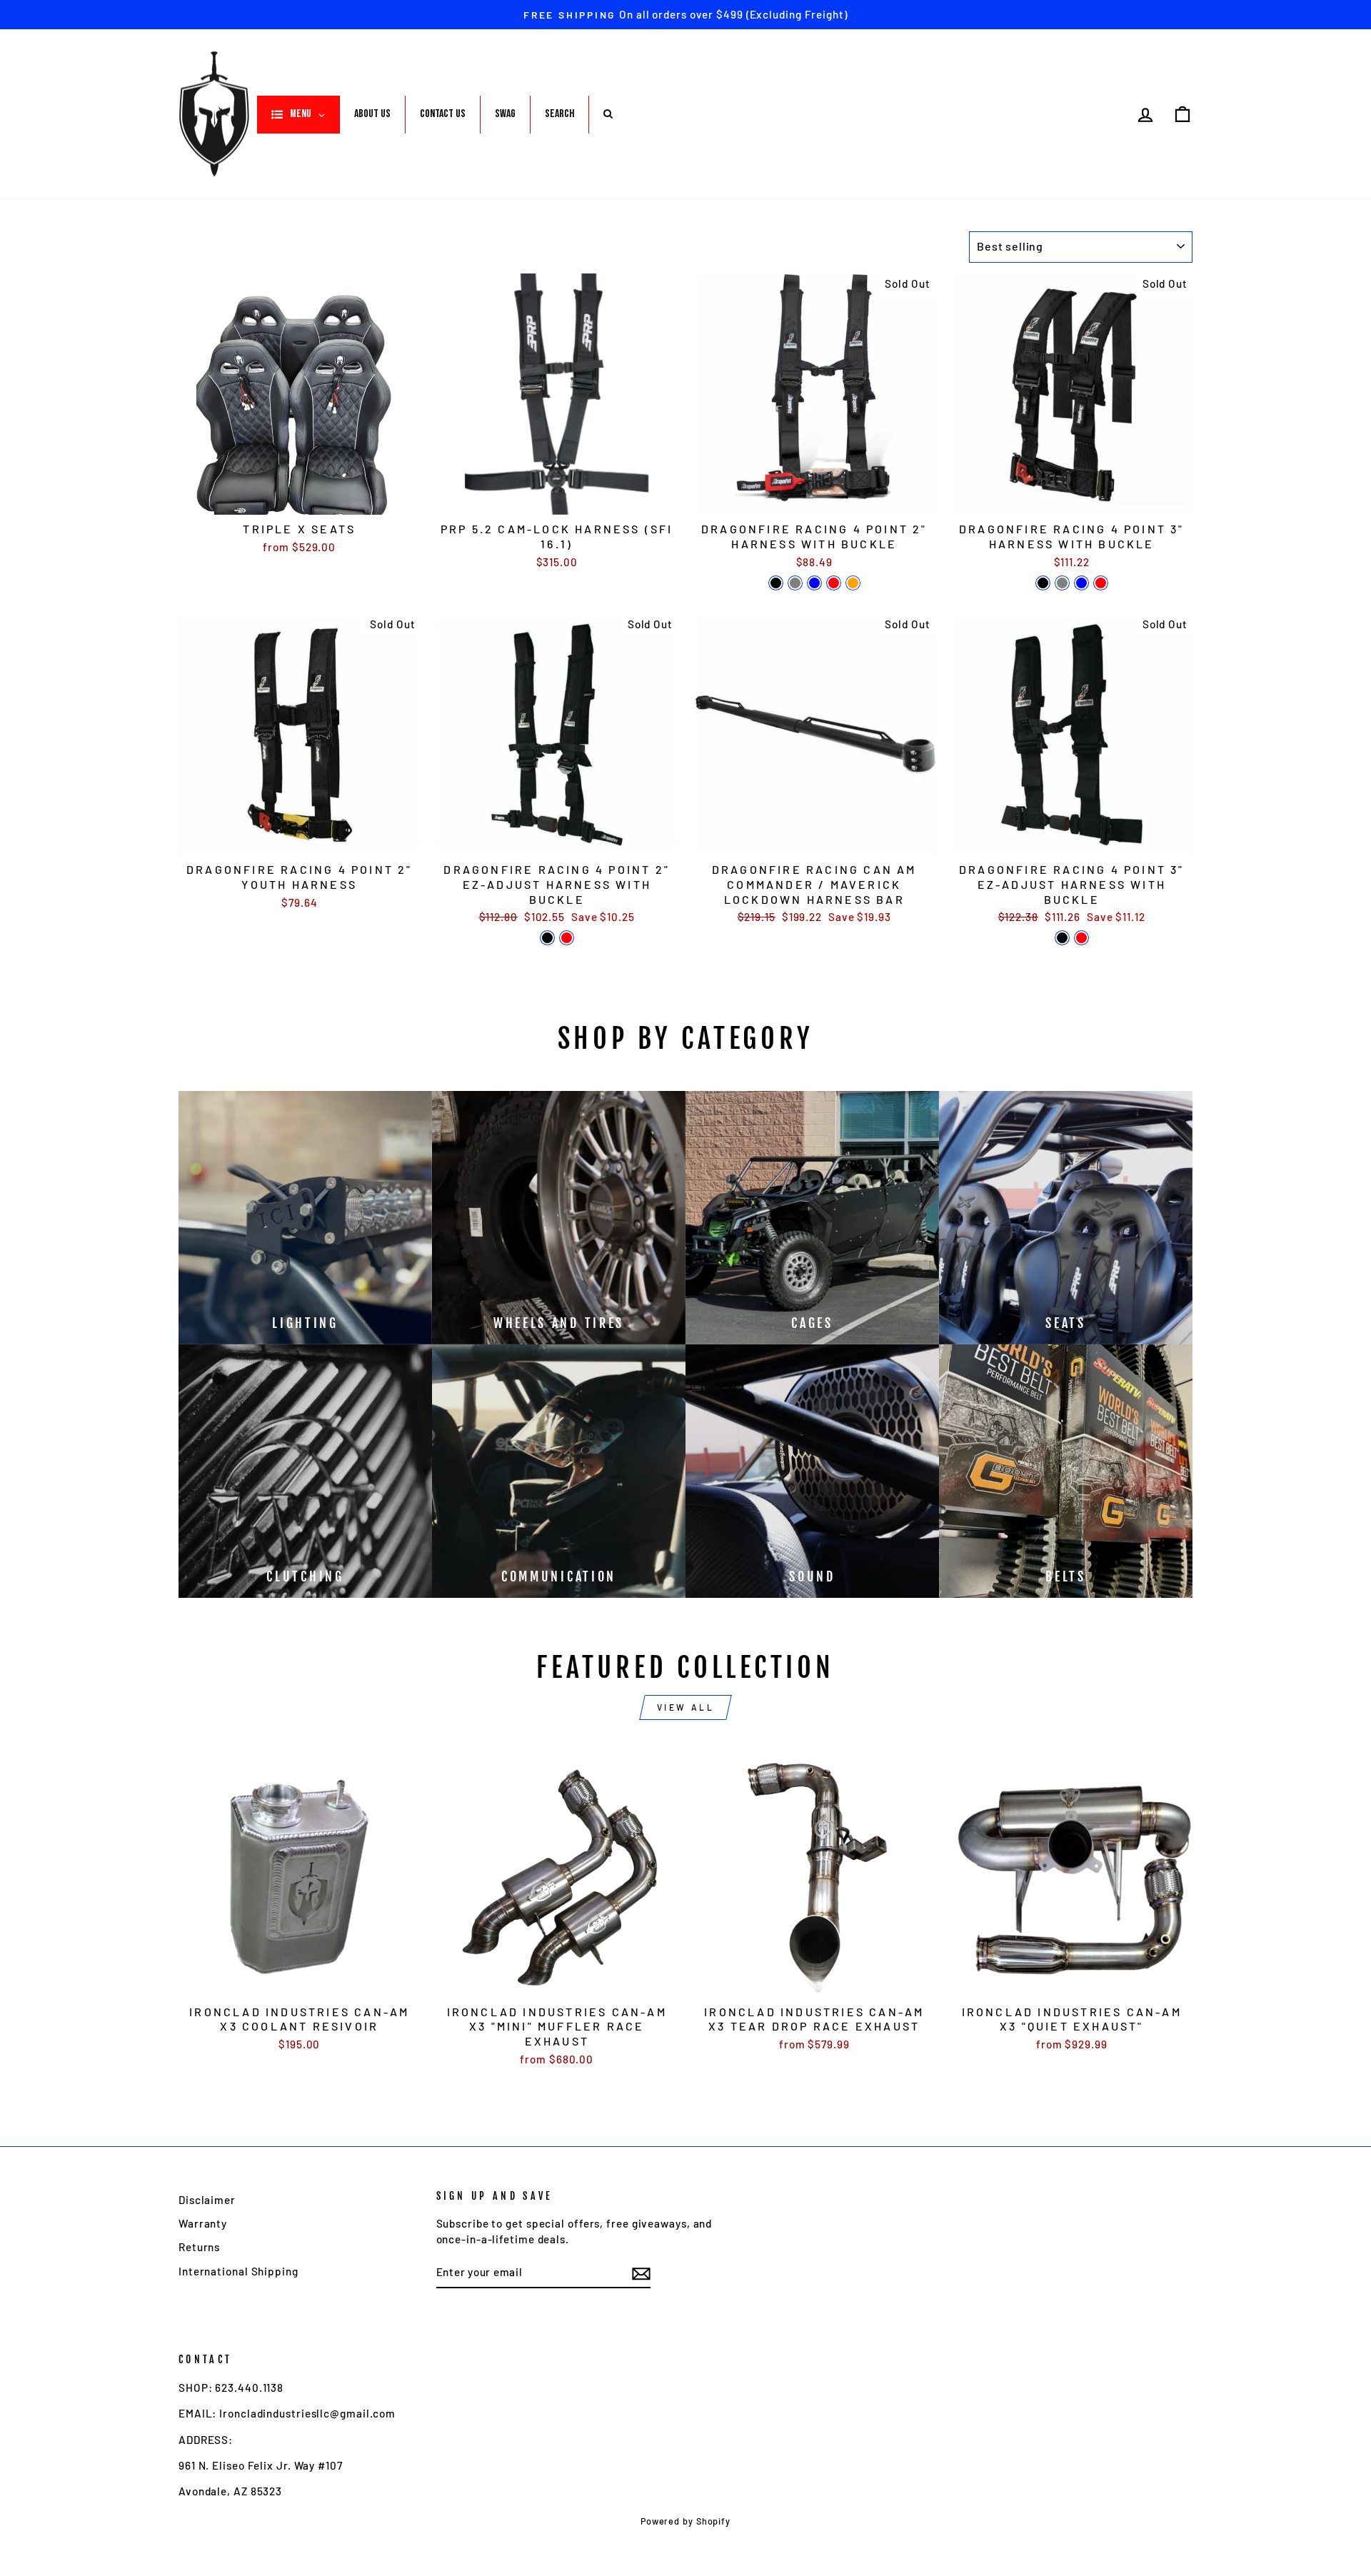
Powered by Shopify (685, 2521)
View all (686, 1707)
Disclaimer (207, 2200)
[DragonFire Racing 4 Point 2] (776, 583)
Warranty (203, 2223)
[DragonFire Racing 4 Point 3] (1043, 583)
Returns (199, 2247)
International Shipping (238, 2271)
